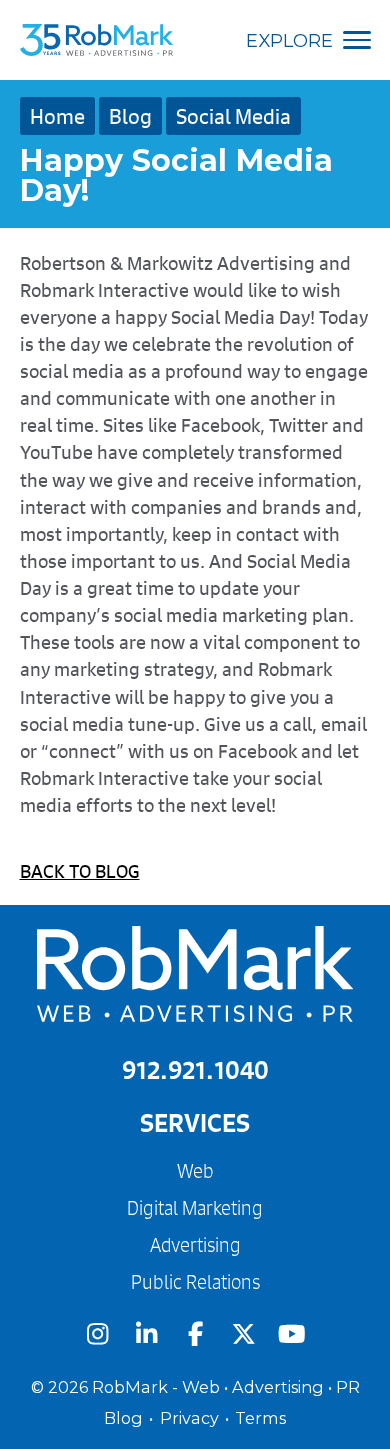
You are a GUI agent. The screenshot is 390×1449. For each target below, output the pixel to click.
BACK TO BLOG (80, 871)
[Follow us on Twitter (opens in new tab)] (243, 1334)
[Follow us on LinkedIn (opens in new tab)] (146, 1334)
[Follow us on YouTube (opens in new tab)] (292, 1334)
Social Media (233, 116)
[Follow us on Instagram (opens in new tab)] (97, 1334)
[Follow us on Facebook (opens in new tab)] (195, 1334)
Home (57, 116)
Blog (130, 116)
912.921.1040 (195, 1069)
